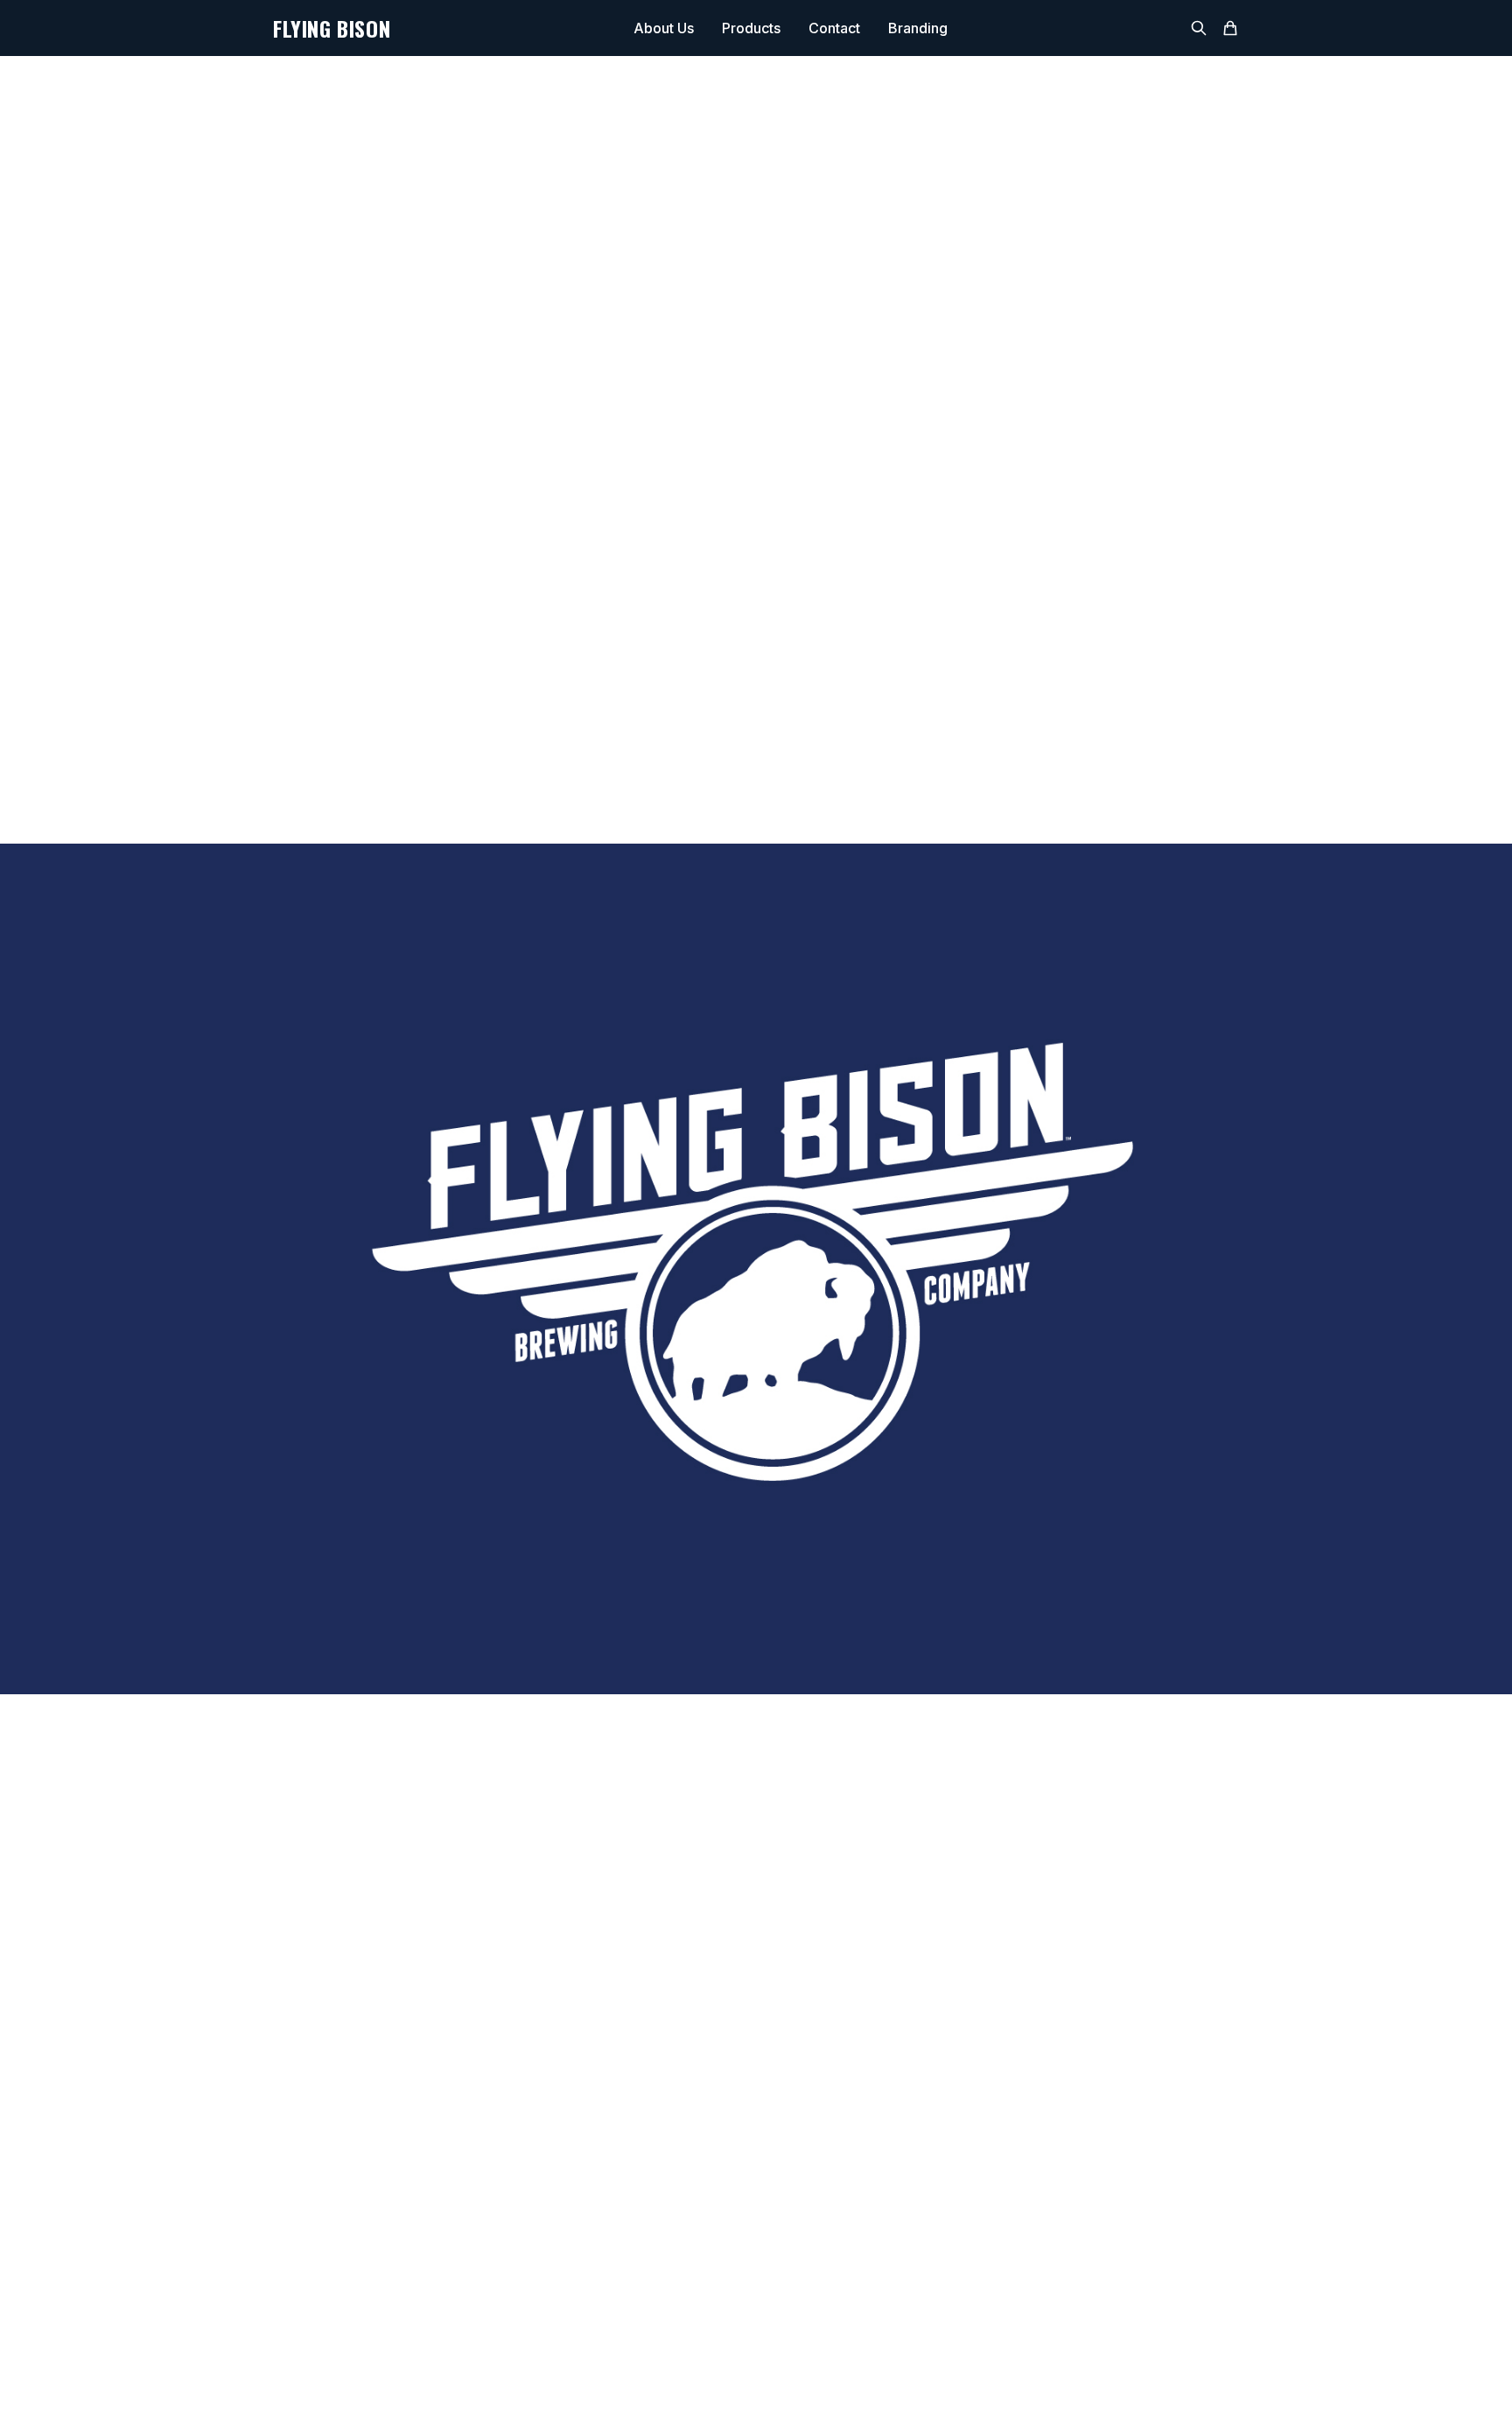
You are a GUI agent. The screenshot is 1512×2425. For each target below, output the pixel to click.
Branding (918, 28)
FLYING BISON (332, 28)
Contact (834, 28)
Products (751, 28)
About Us (664, 28)
